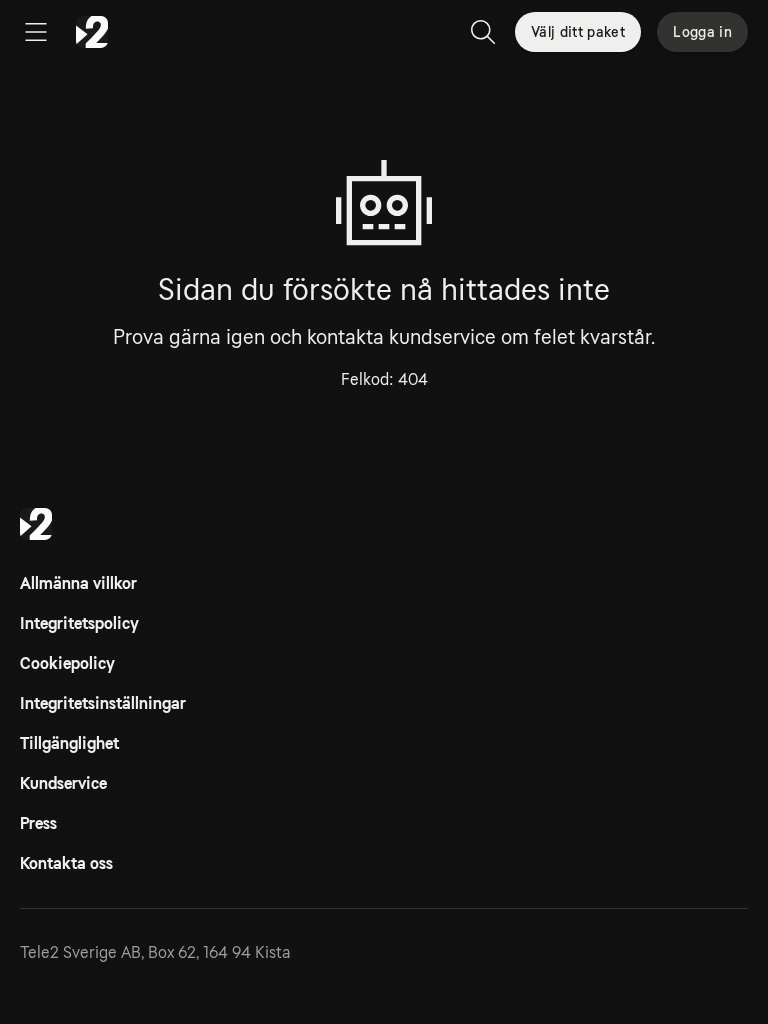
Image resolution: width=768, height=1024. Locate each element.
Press (38, 823)
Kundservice (63, 783)
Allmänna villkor (78, 583)
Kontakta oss (66, 863)
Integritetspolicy (79, 623)
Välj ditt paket (578, 32)
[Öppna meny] (36, 32)
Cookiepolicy (67, 663)
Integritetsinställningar (103, 703)
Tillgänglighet (69, 743)
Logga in (702, 32)
